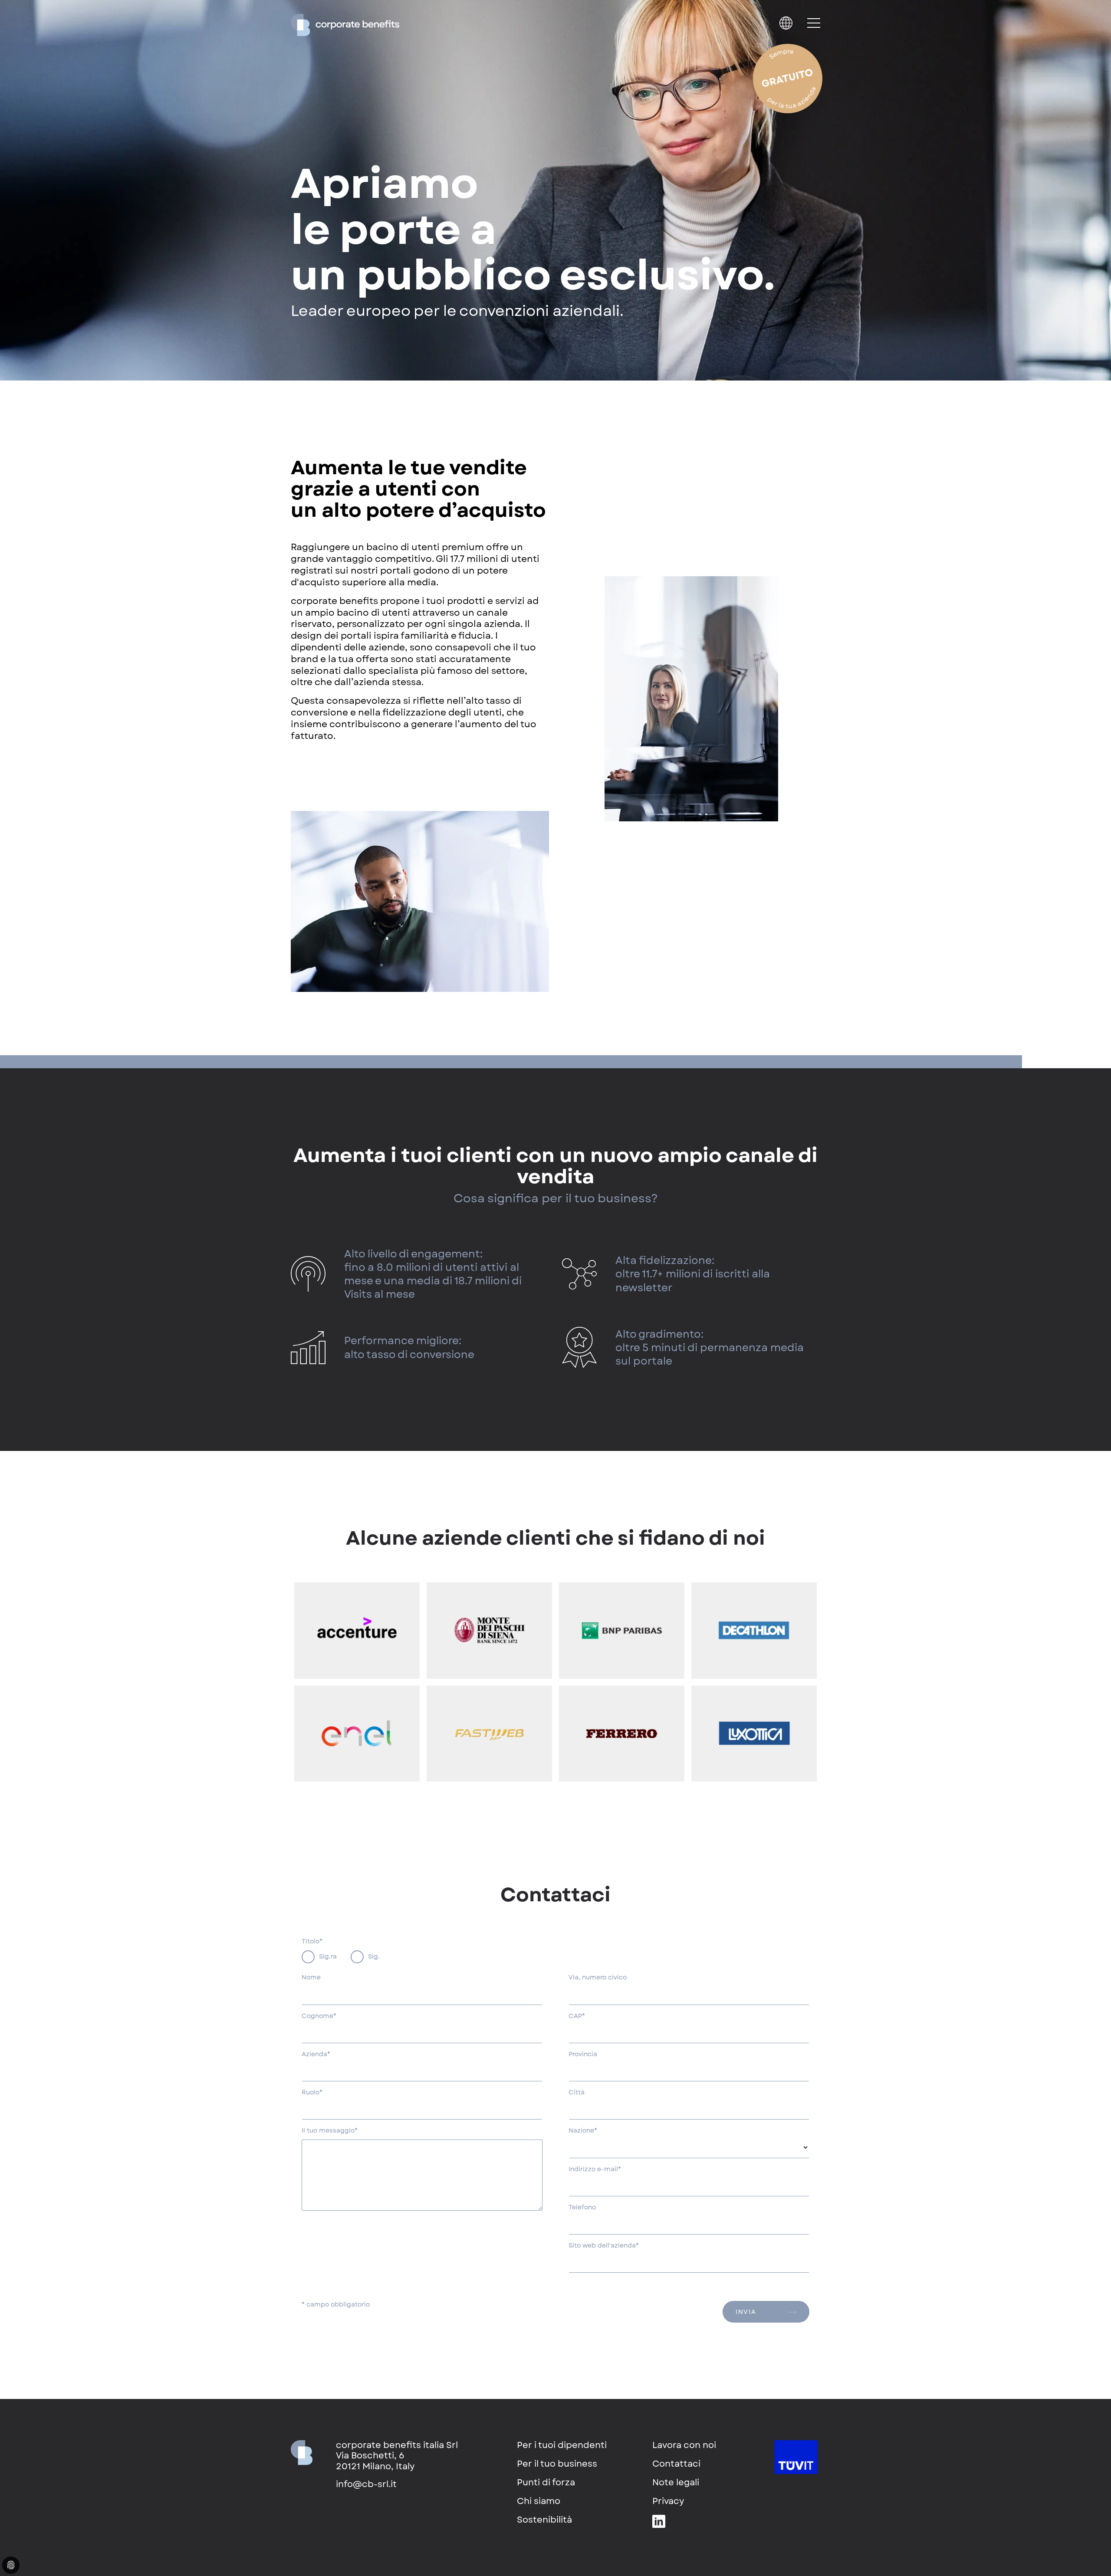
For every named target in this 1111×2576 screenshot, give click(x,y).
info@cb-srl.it (366, 2484)
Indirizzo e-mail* (595, 2169)
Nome (311, 1978)
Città (577, 2093)
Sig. (374, 1956)
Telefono (582, 2208)
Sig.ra (328, 1956)
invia (746, 2312)
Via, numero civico (598, 1978)
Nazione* (583, 2131)
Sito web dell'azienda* (604, 2246)
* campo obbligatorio (336, 2305)
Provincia (583, 2054)
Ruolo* (312, 2093)
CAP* (577, 2016)
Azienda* (316, 2054)
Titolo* (312, 1942)
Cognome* (319, 2016)
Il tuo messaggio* (330, 2131)
